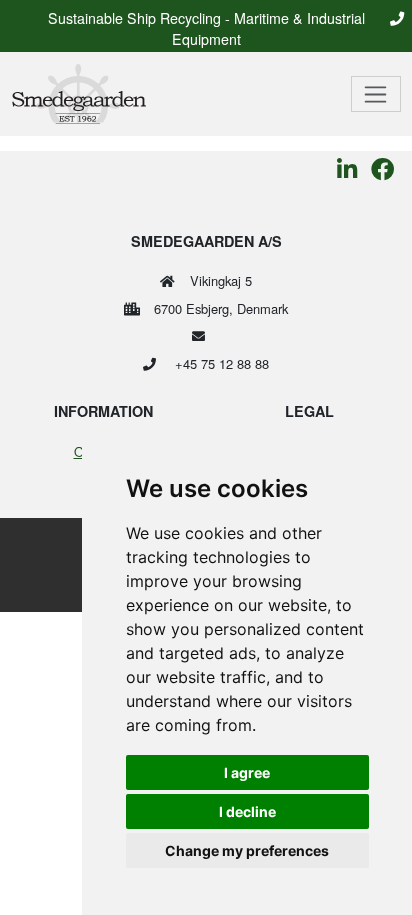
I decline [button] (247, 811)
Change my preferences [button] (247, 850)
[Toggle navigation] (376, 94)
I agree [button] (247, 772)
